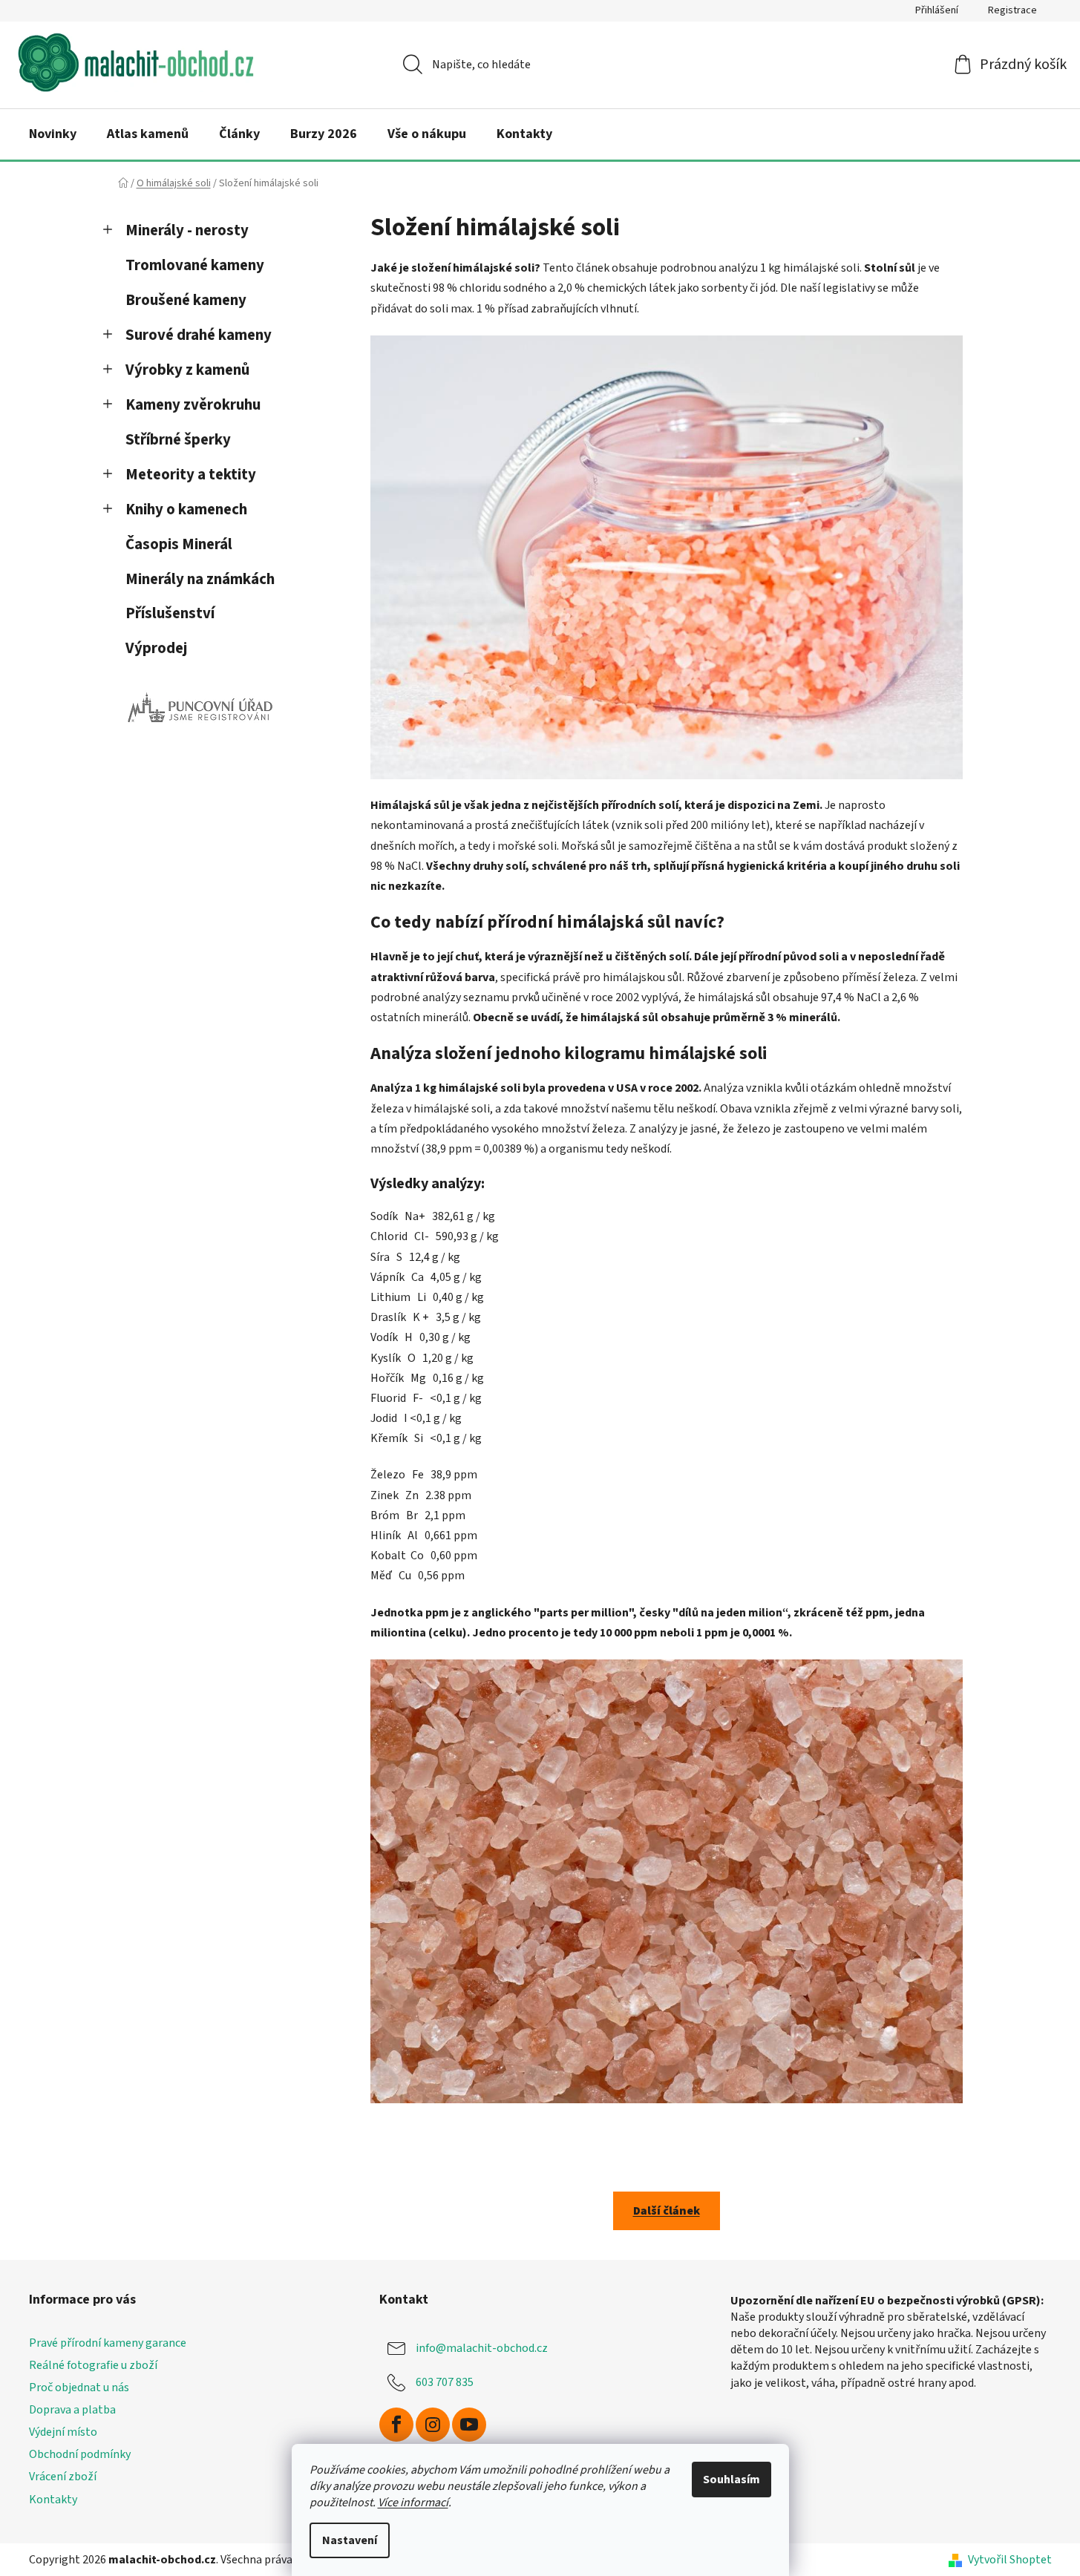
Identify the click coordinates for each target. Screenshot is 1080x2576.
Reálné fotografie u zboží (93, 2365)
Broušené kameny (186, 300)
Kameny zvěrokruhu (193, 405)
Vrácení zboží (63, 2477)
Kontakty (53, 2500)
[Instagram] (433, 2425)
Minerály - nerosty (187, 230)
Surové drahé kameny (199, 335)
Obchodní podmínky (80, 2454)
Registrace (1012, 10)
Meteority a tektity (191, 475)
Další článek (667, 2211)
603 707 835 (445, 2382)
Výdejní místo (63, 2432)
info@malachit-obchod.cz (482, 2348)
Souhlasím (732, 2480)
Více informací (413, 2503)
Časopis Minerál (179, 544)
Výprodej (156, 648)
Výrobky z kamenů (187, 370)
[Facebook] (396, 2425)
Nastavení (350, 2540)
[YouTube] (469, 2425)
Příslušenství (170, 613)
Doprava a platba (72, 2410)
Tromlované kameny (195, 265)
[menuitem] (53, 134)
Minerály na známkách (200, 579)
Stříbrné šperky (178, 440)
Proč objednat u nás (79, 2387)
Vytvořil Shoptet (1010, 2560)
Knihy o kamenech (186, 509)
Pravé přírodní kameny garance (108, 2343)
